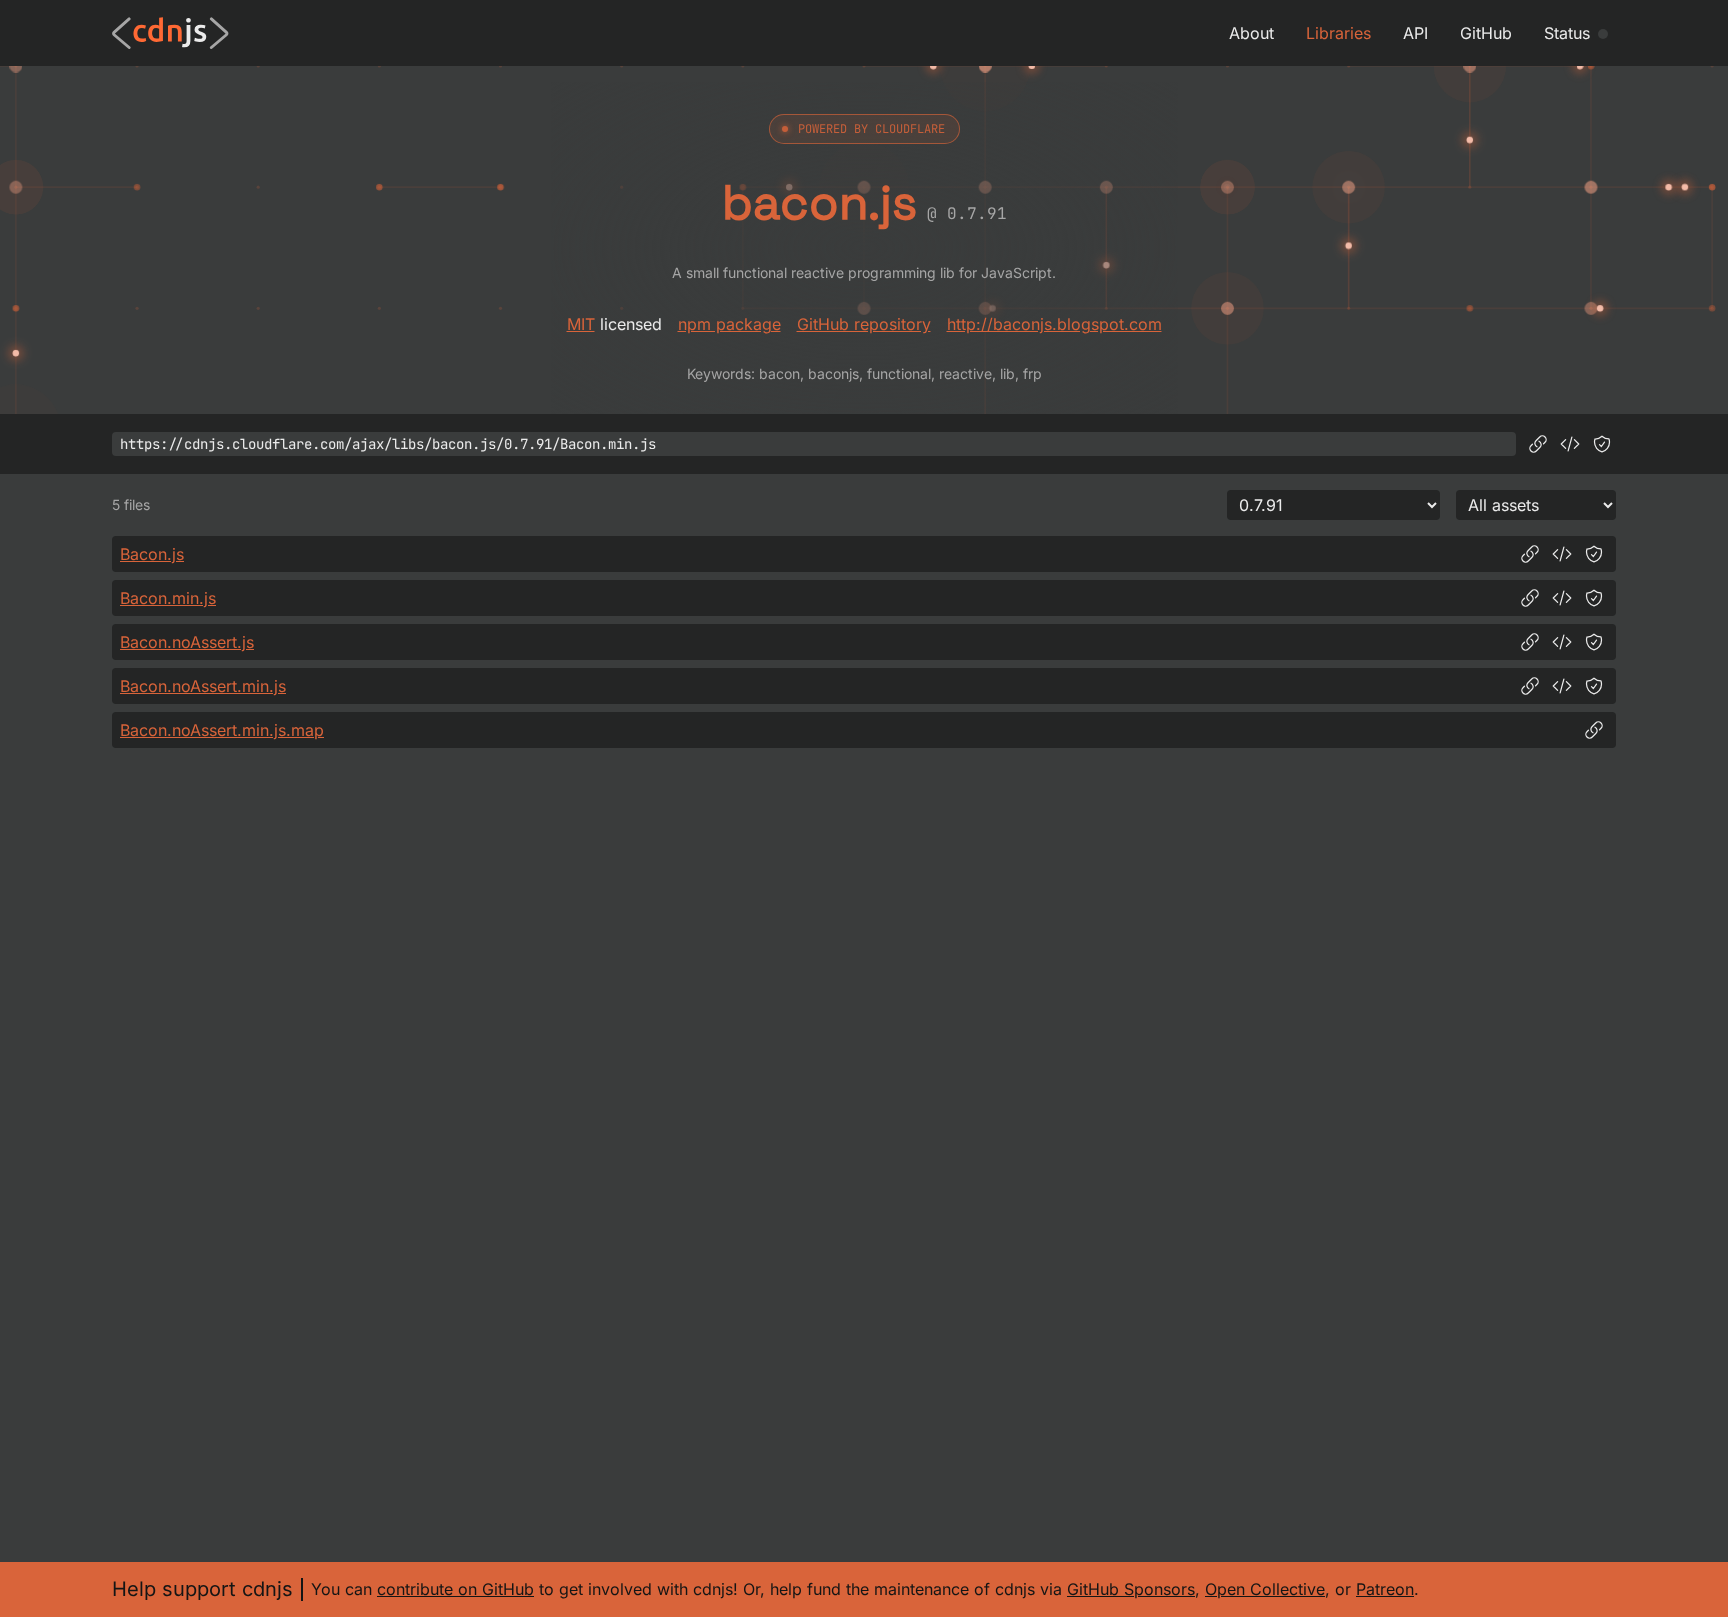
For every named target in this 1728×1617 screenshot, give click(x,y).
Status (1567, 33)
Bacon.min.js (168, 598)
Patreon (1385, 1589)
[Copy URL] (1538, 444)
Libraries (1338, 33)
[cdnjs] (170, 33)
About (1251, 33)
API (1415, 33)
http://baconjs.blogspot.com (1054, 324)
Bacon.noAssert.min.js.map (222, 730)
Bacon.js (152, 554)
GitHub (1486, 33)
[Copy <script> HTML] (1570, 444)
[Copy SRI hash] (1602, 444)
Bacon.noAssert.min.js (203, 686)
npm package (729, 324)
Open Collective (1265, 1589)
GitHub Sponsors (1131, 1589)
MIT (581, 324)
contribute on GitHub (455, 1589)
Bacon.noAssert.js (187, 642)
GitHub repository (864, 324)
